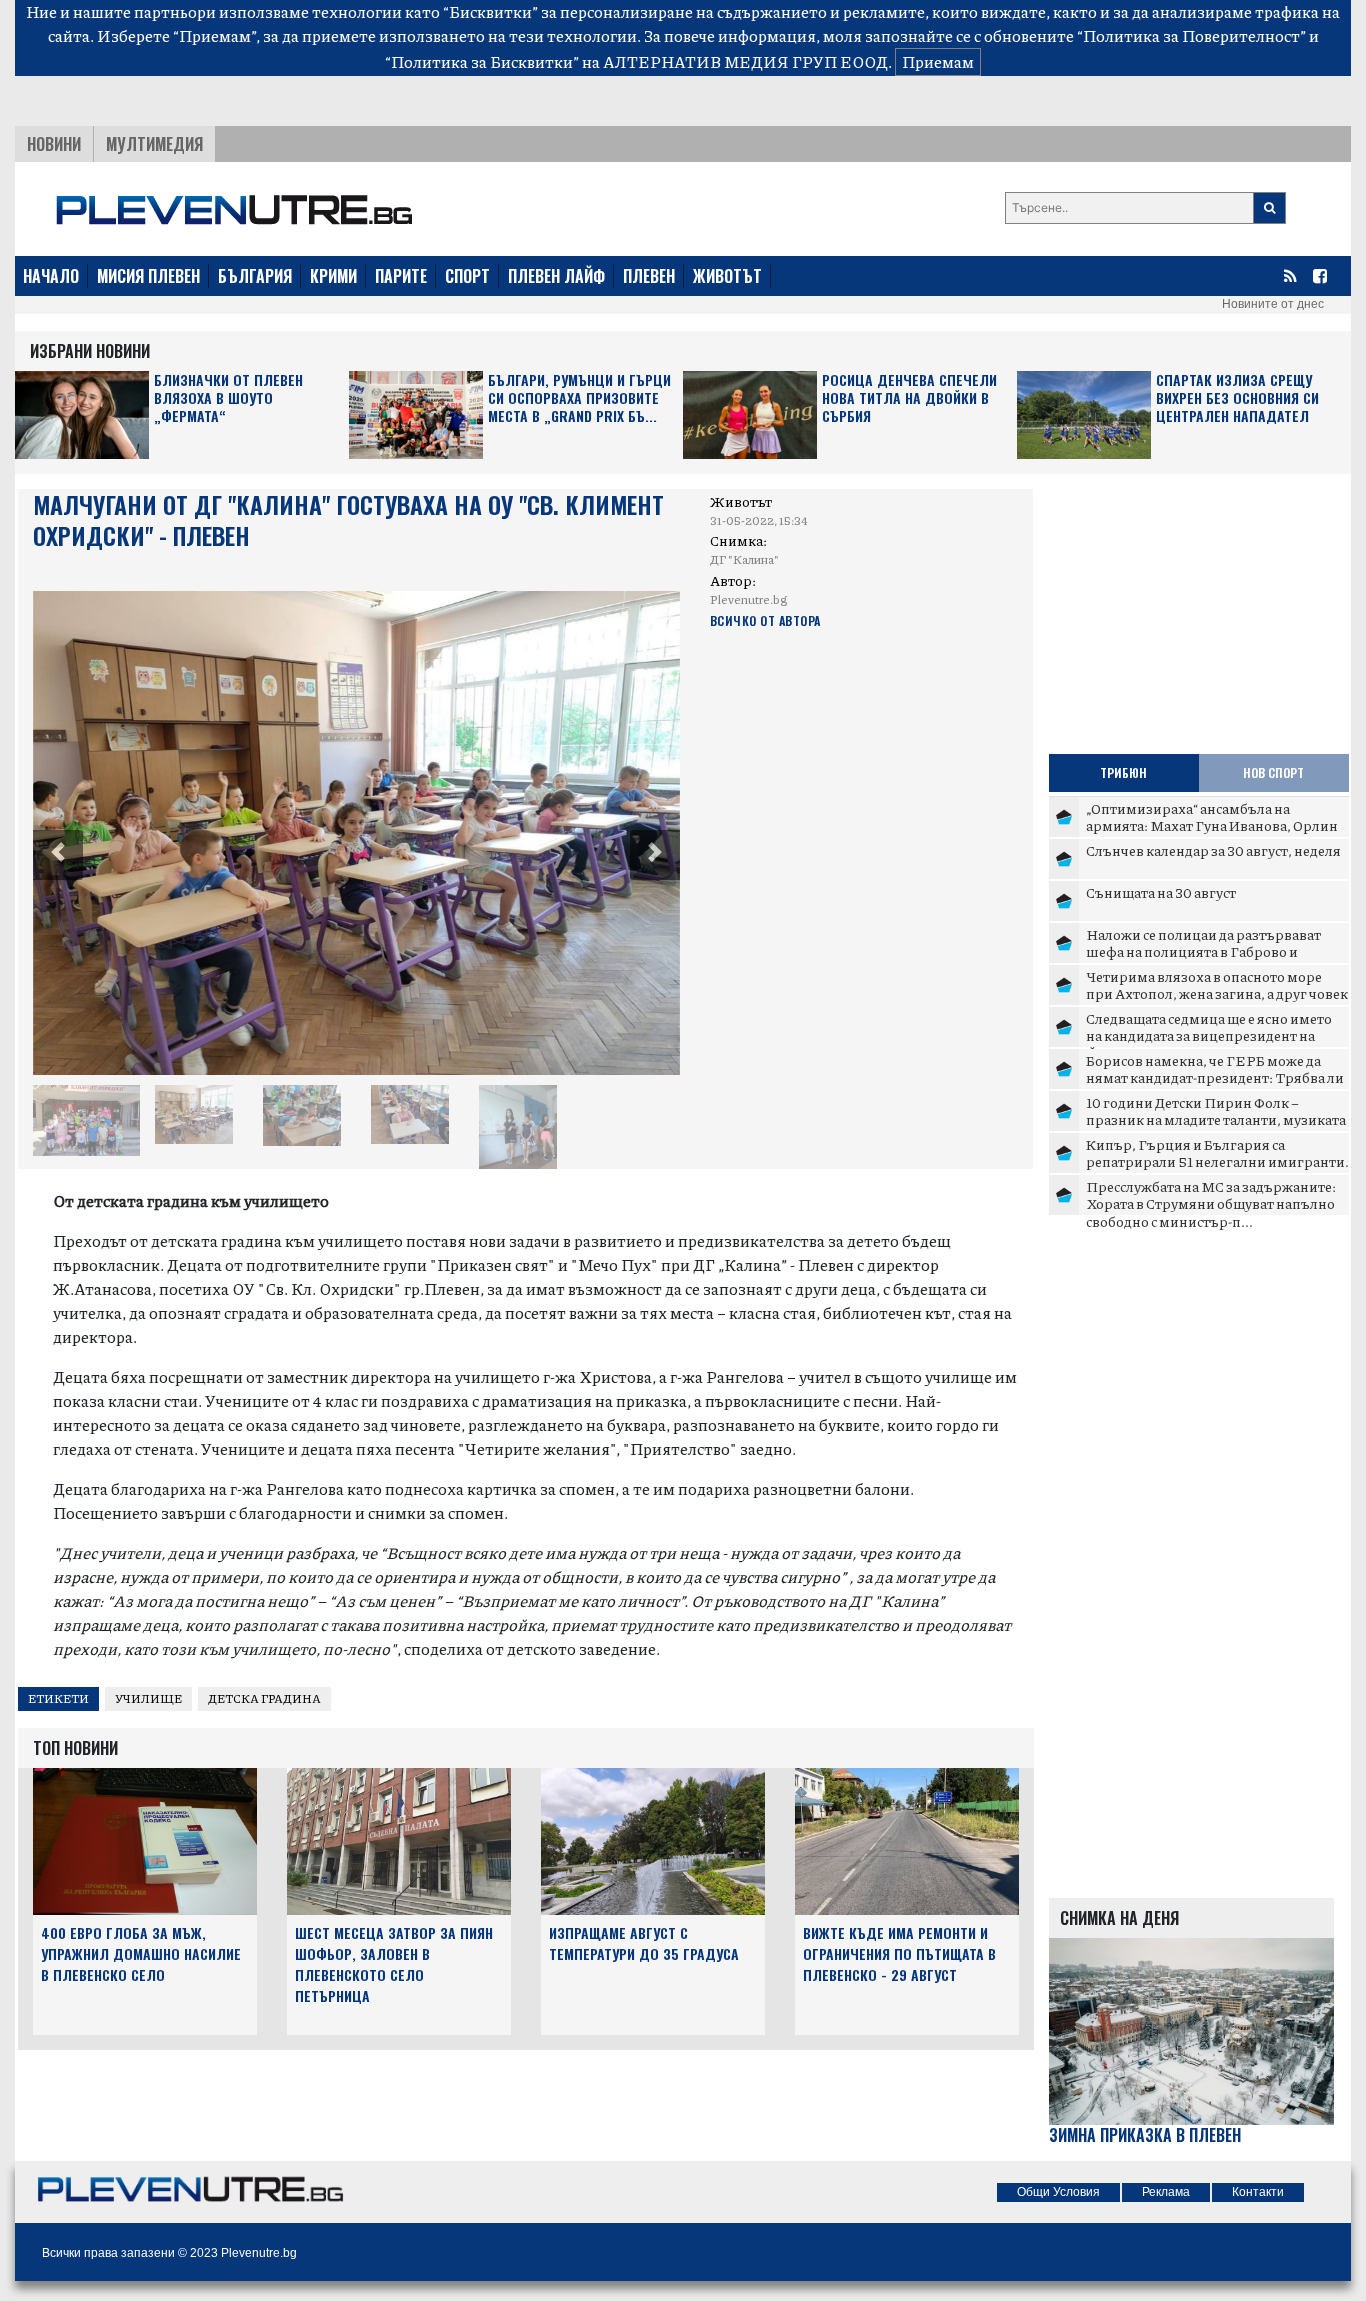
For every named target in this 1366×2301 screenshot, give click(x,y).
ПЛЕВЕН (649, 276)
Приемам (938, 61)
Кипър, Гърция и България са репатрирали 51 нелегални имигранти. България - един (1217, 1161)
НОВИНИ (54, 144)
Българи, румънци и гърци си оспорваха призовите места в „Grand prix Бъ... (579, 398)
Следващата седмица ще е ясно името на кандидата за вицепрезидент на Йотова (1209, 1035)
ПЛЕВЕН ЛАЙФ (556, 276)
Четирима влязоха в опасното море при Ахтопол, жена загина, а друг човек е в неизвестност (1217, 993)
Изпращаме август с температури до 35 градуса (644, 1943)
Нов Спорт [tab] (1273, 772)
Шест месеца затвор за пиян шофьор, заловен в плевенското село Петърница (394, 1963)
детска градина (264, 1698)
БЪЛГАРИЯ (255, 276)
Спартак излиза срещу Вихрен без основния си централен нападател (1237, 398)
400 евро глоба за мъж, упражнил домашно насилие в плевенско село (141, 1953)
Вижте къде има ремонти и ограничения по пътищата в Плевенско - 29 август (899, 1953)
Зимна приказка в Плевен (1145, 2135)
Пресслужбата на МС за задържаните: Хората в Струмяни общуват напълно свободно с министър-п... (1211, 1203)
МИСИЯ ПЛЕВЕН (148, 276)
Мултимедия (154, 144)
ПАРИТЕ (401, 276)
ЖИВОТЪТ (727, 276)
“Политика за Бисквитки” (482, 61)
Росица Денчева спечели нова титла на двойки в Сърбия (909, 398)
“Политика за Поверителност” (1191, 35)
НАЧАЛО (51, 276)
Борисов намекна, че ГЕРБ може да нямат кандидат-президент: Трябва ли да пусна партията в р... (1215, 1077)
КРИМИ (333, 276)
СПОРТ (467, 276)
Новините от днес (1273, 304)
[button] (58, 855)
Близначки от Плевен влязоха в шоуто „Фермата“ (228, 398)
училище (148, 1698)
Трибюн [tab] (1123, 772)
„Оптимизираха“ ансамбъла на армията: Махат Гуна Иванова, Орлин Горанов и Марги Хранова (1212, 825)
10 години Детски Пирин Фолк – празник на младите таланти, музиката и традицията (1216, 1119)
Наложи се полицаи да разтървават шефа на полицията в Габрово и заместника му (1203, 951)
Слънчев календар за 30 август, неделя (1213, 850)
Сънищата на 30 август (1161, 892)
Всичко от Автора (765, 620)
